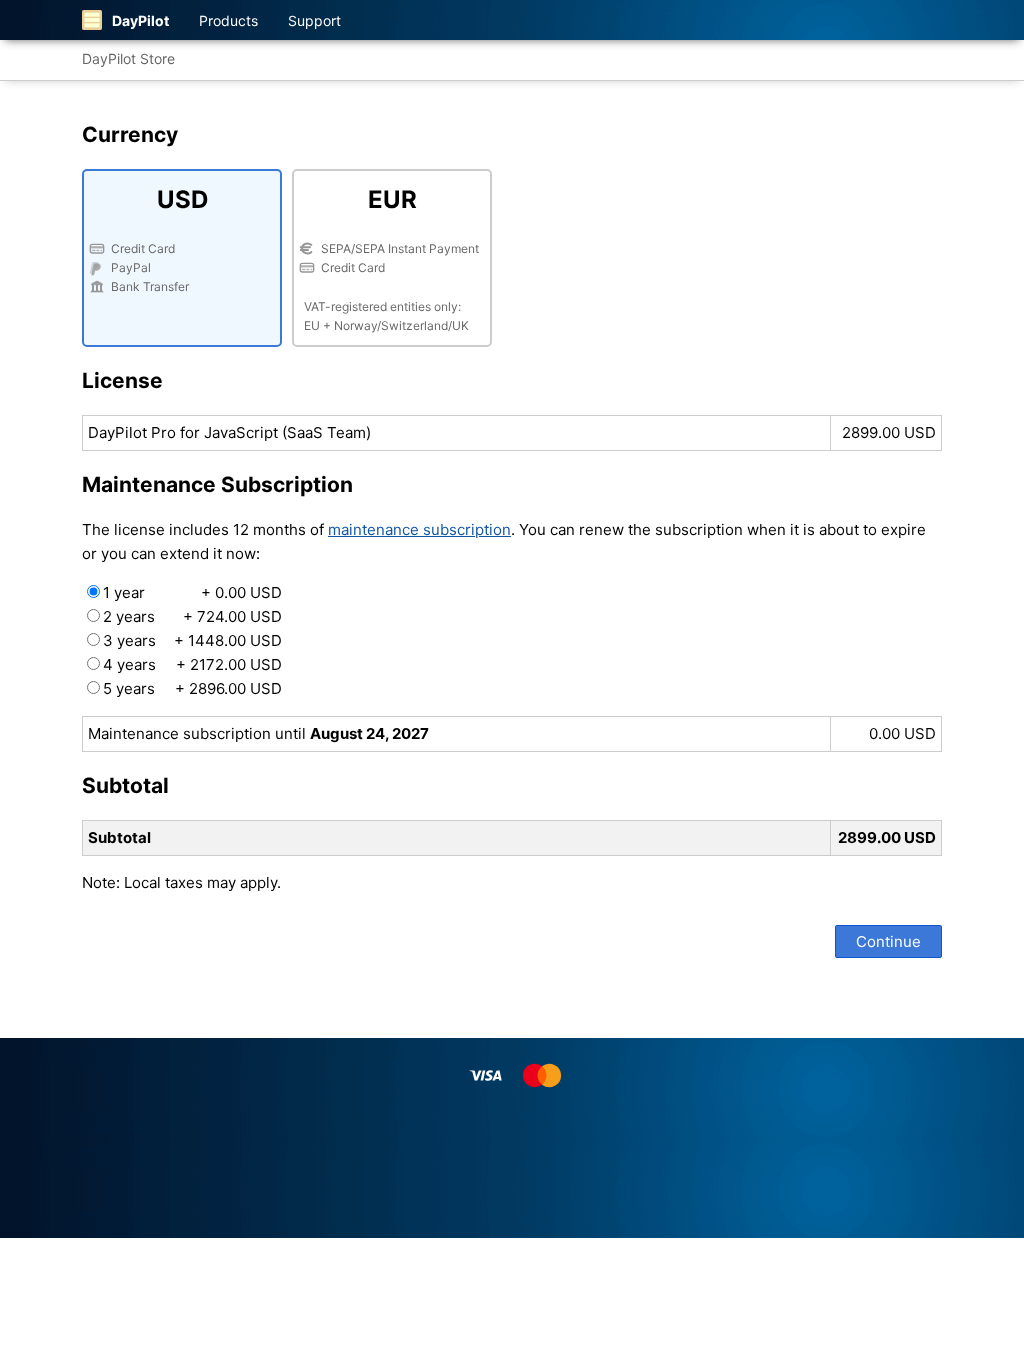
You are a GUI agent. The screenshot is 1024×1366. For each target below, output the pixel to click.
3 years (192, 640)
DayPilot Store (128, 58)
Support (314, 20)
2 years (192, 616)
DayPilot (140, 20)
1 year (192, 592)
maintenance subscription (419, 529)
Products (228, 20)
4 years (192, 664)
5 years (192, 688)
